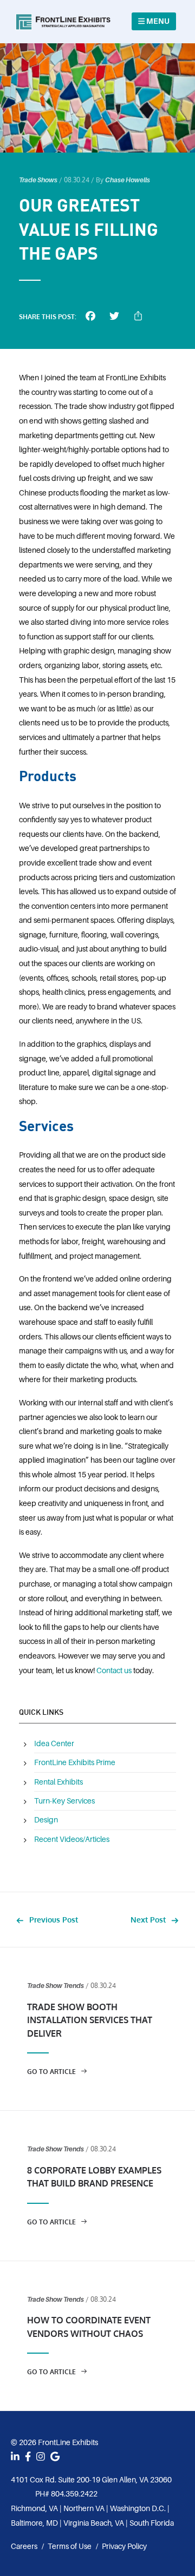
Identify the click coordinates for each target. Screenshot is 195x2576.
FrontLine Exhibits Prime (75, 1762)
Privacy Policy (124, 2546)
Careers (24, 2547)
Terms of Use (70, 2546)
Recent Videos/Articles (72, 1839)
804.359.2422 (74, 2494)
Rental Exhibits (58, 1782)
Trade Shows (38, 180)
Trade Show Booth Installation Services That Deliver (90, 2020)
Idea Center (54, 1743)
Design (46, 1820)
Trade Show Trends (56, 1986)
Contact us (114, 1670)
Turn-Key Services (64, 1801)
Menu (157, 21)
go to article (52, 2072)
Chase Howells (128, 180)
